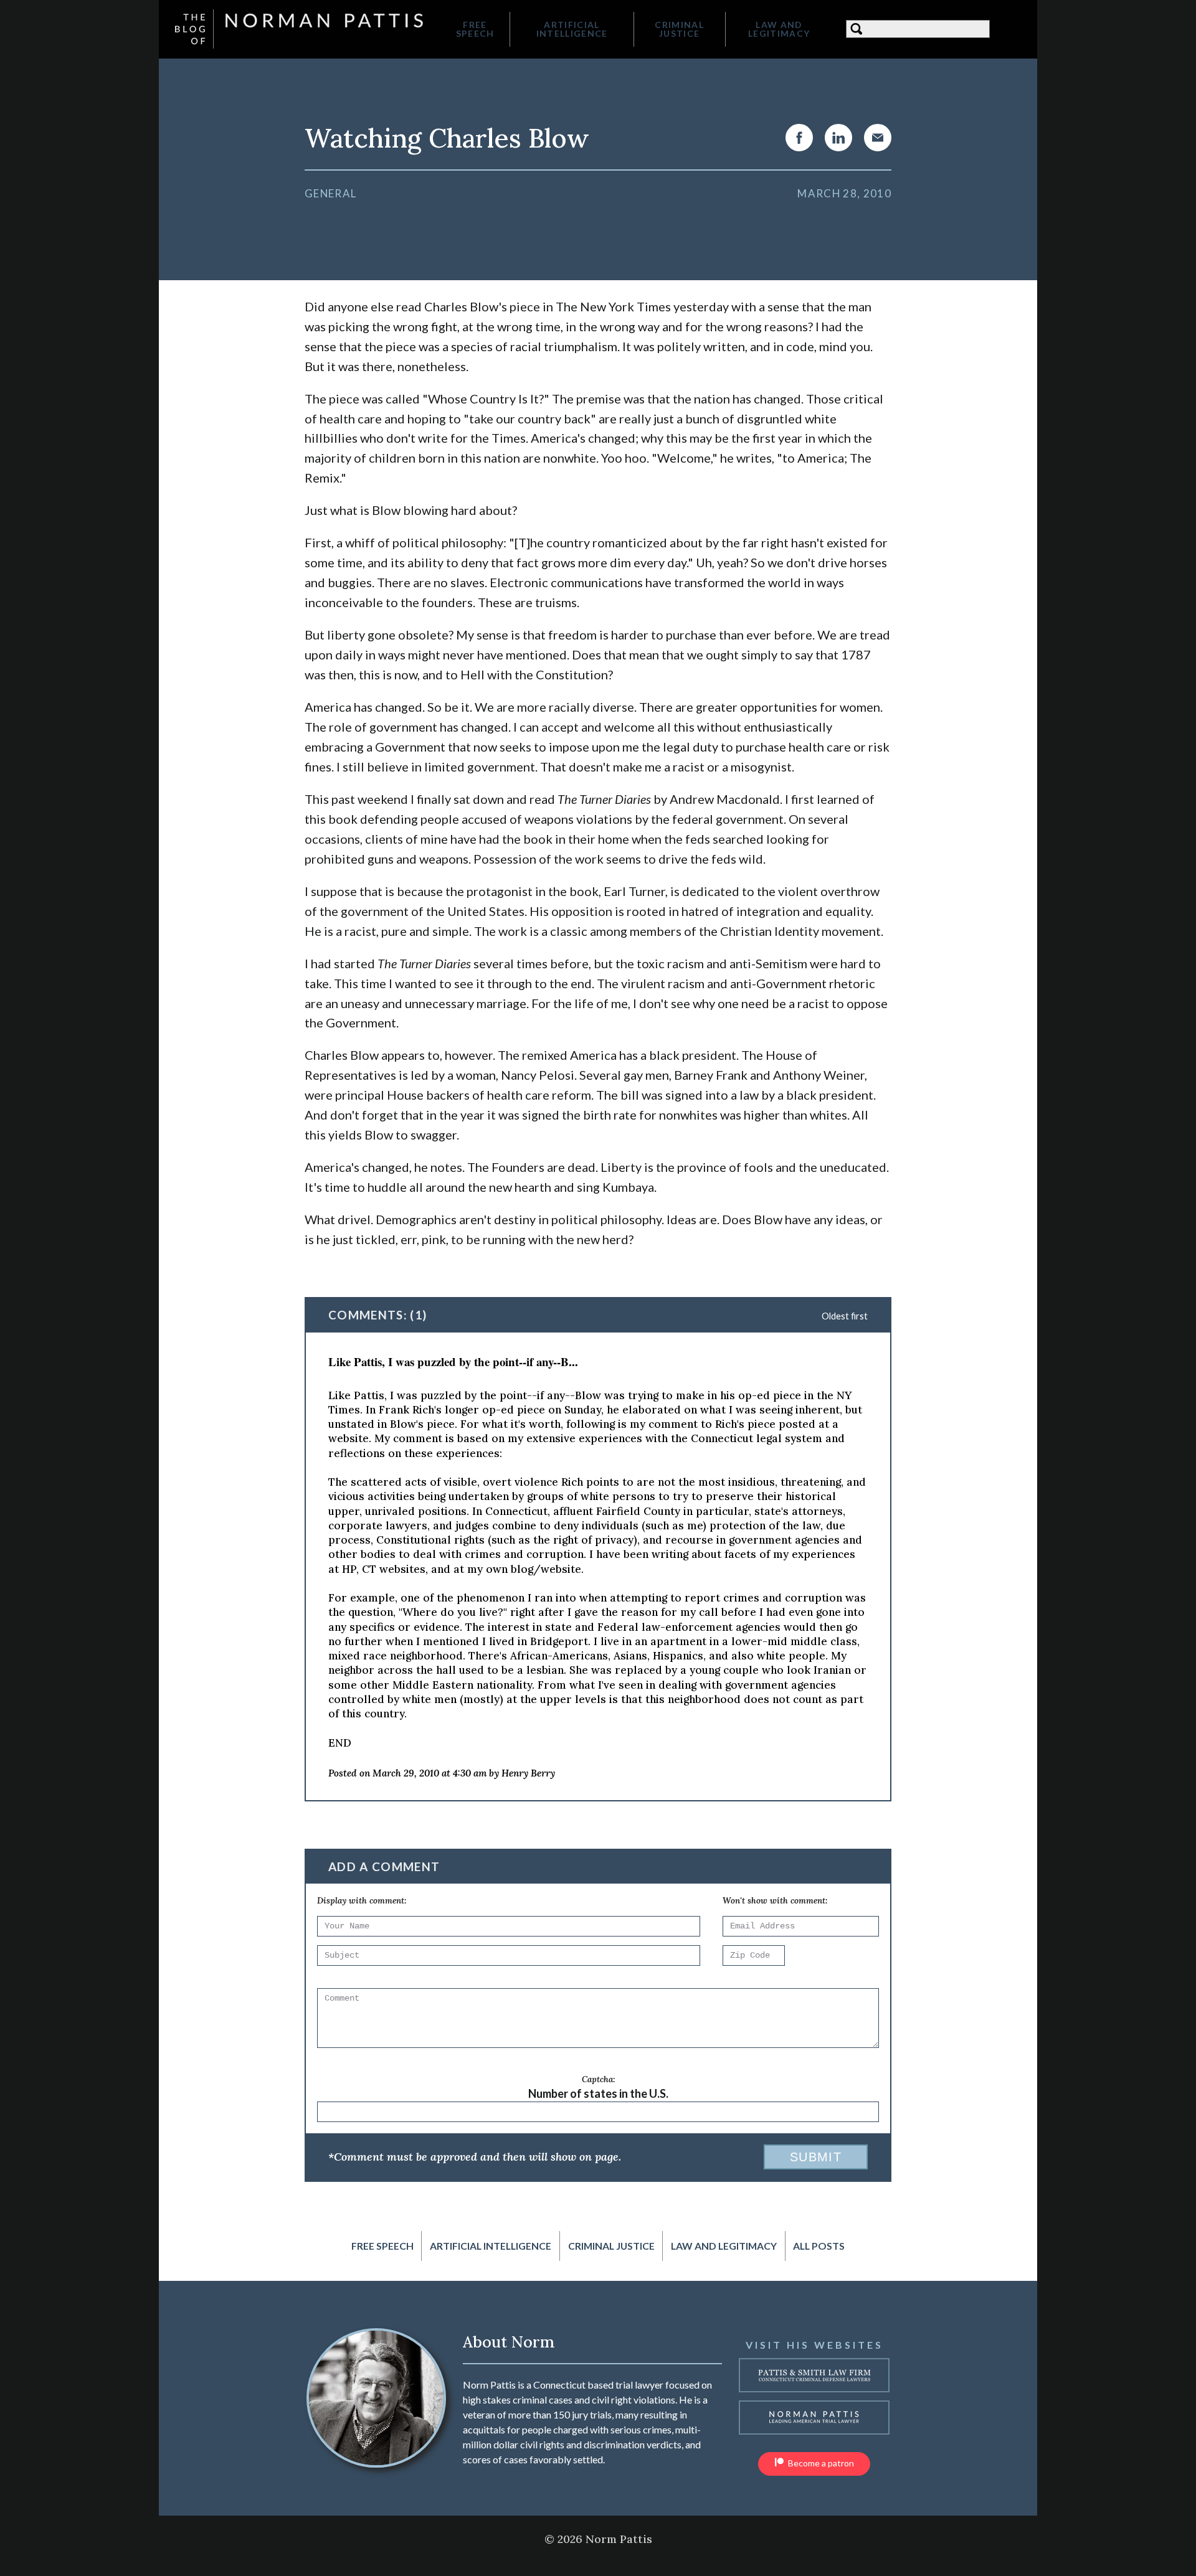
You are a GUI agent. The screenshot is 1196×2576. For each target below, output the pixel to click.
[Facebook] (799, 138)
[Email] (878, 138)
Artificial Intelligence (572, 29)
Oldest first (845, 1316)
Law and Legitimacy (779, 29)
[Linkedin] (838, 138)
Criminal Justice (679, 29)
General (330, 193)
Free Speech (475, 29)
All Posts (819, 2246)
